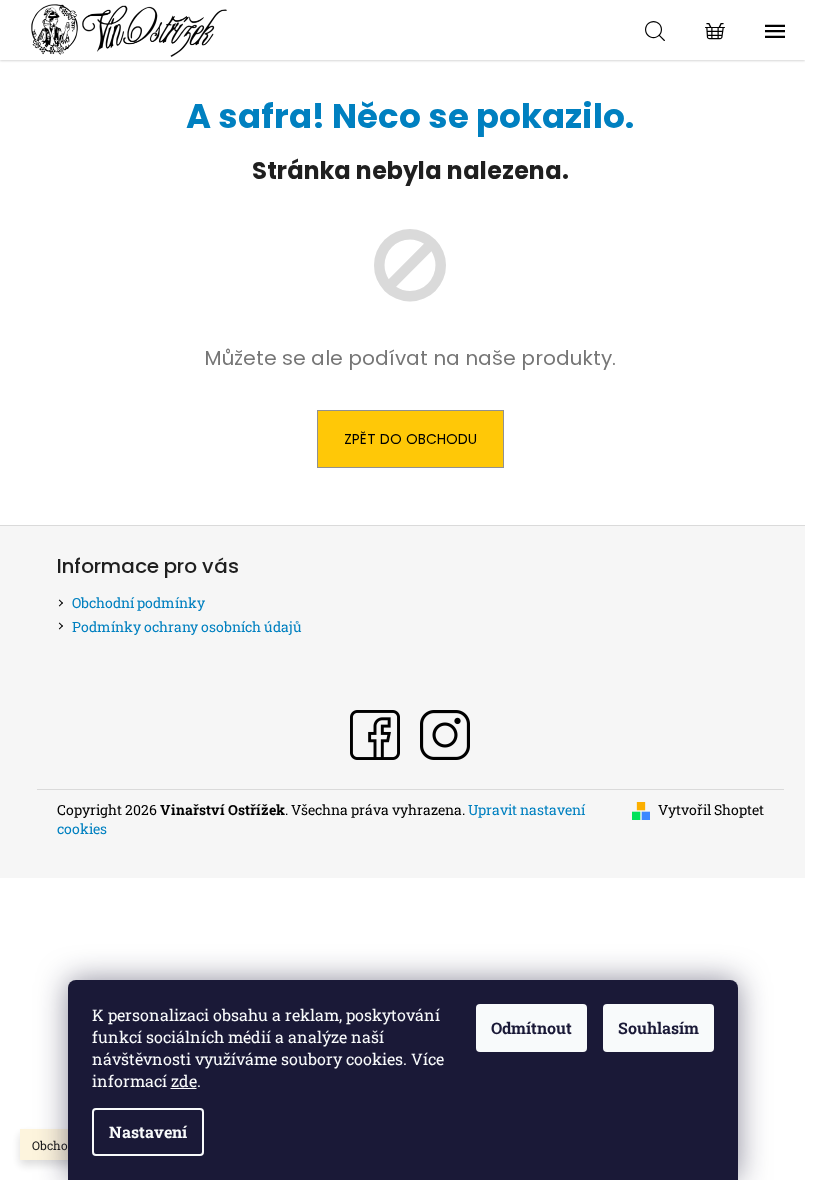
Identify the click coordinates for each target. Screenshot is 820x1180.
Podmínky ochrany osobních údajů (187, 626)
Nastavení (148, 1131)
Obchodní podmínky (138, 602)
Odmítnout (531, 1027)
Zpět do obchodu (410, 439)
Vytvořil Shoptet (711, 809)
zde (184, 1080)
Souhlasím (658, 1027)
